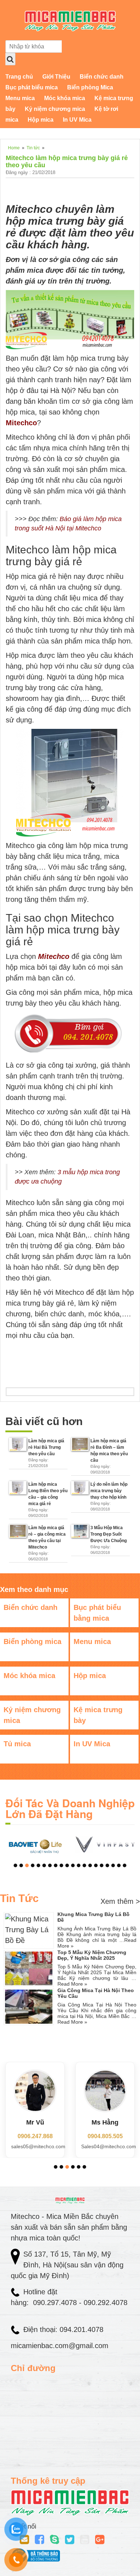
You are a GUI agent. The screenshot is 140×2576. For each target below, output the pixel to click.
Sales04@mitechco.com (109, 2146)
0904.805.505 (105, 2136)
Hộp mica (41, 120)
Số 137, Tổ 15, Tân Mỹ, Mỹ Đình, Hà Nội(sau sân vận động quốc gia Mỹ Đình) (67, 2265)
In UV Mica (77, 120)
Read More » (72, 1984)
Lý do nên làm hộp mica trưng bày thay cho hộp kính (109, 1491)
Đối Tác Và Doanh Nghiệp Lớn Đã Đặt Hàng (70, 1808)
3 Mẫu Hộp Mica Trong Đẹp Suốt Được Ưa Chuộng (109, 1534)
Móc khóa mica (65, 98)
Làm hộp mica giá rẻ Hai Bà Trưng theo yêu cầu (46, 1447)
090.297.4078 (56, 2303)
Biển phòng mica (32, 1641)
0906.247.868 (35, 2136)
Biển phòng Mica (90, 87)
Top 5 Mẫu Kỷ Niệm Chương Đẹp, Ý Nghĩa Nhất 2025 (92, 1955)
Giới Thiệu (56, 77)
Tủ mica (17, 1744)
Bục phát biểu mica (32, 87)
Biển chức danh (102, 77)
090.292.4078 (104, 2303)
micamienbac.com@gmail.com (60, 2346)
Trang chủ (19, 77)
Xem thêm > (120, 1901)
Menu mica (20, 98)
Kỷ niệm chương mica (55, 109)
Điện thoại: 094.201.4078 (63, 2329)
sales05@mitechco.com (38, 2146)
